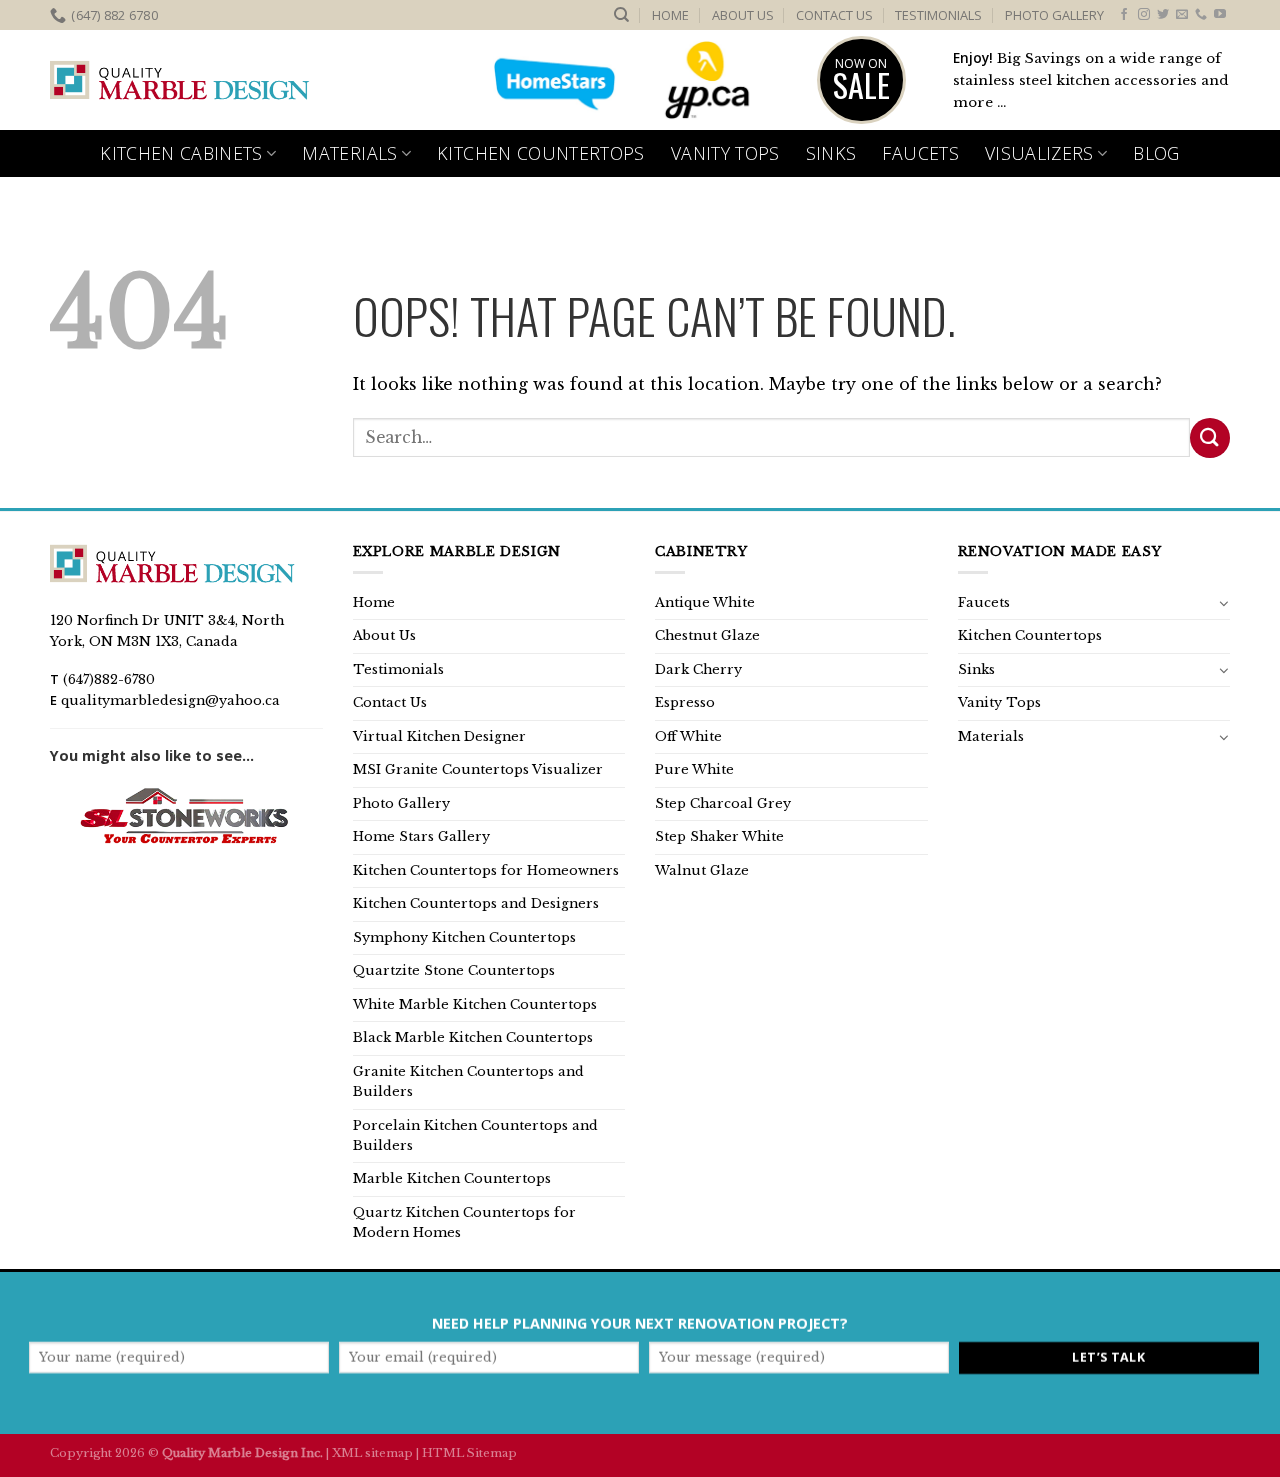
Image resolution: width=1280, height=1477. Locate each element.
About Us (743, 15)
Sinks (831, 153)
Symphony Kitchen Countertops (464, 937)
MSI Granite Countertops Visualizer (478, 769)
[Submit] (1210, 437)
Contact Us (834, 15)
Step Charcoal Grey (723, 803)
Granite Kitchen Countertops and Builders (468, 1081)
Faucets (920, 153)
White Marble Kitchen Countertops (475, 1004)
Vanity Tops (725, 153)
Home (670, 15)
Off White (688, 736)
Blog (1156, 153)
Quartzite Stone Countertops (454, 970)
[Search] (621, 15)
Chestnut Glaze (707, 635)
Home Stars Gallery (421, 836)
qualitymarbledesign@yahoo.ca (170, 700)
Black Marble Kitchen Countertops (473, 1037)
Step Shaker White (719, 836)
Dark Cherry (698, 669)
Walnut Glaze (702, 870)
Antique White (705, 602)
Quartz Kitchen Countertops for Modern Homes (464, 1222)
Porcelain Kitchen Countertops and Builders (475, 1135)
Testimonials (938, 15)
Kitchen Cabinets (181, 153)
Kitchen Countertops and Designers (476, 903)
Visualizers (1039, 153)
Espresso (685, 702)
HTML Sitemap (469, 1453)
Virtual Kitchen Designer (439, 736)
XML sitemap (372, 1453)
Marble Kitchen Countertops (452, 1178)
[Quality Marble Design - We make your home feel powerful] (180, 81)
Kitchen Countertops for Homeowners (486, 870)
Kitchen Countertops (541, 153)
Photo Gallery (1054, 15)
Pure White (694, 769)
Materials (349, 153)
